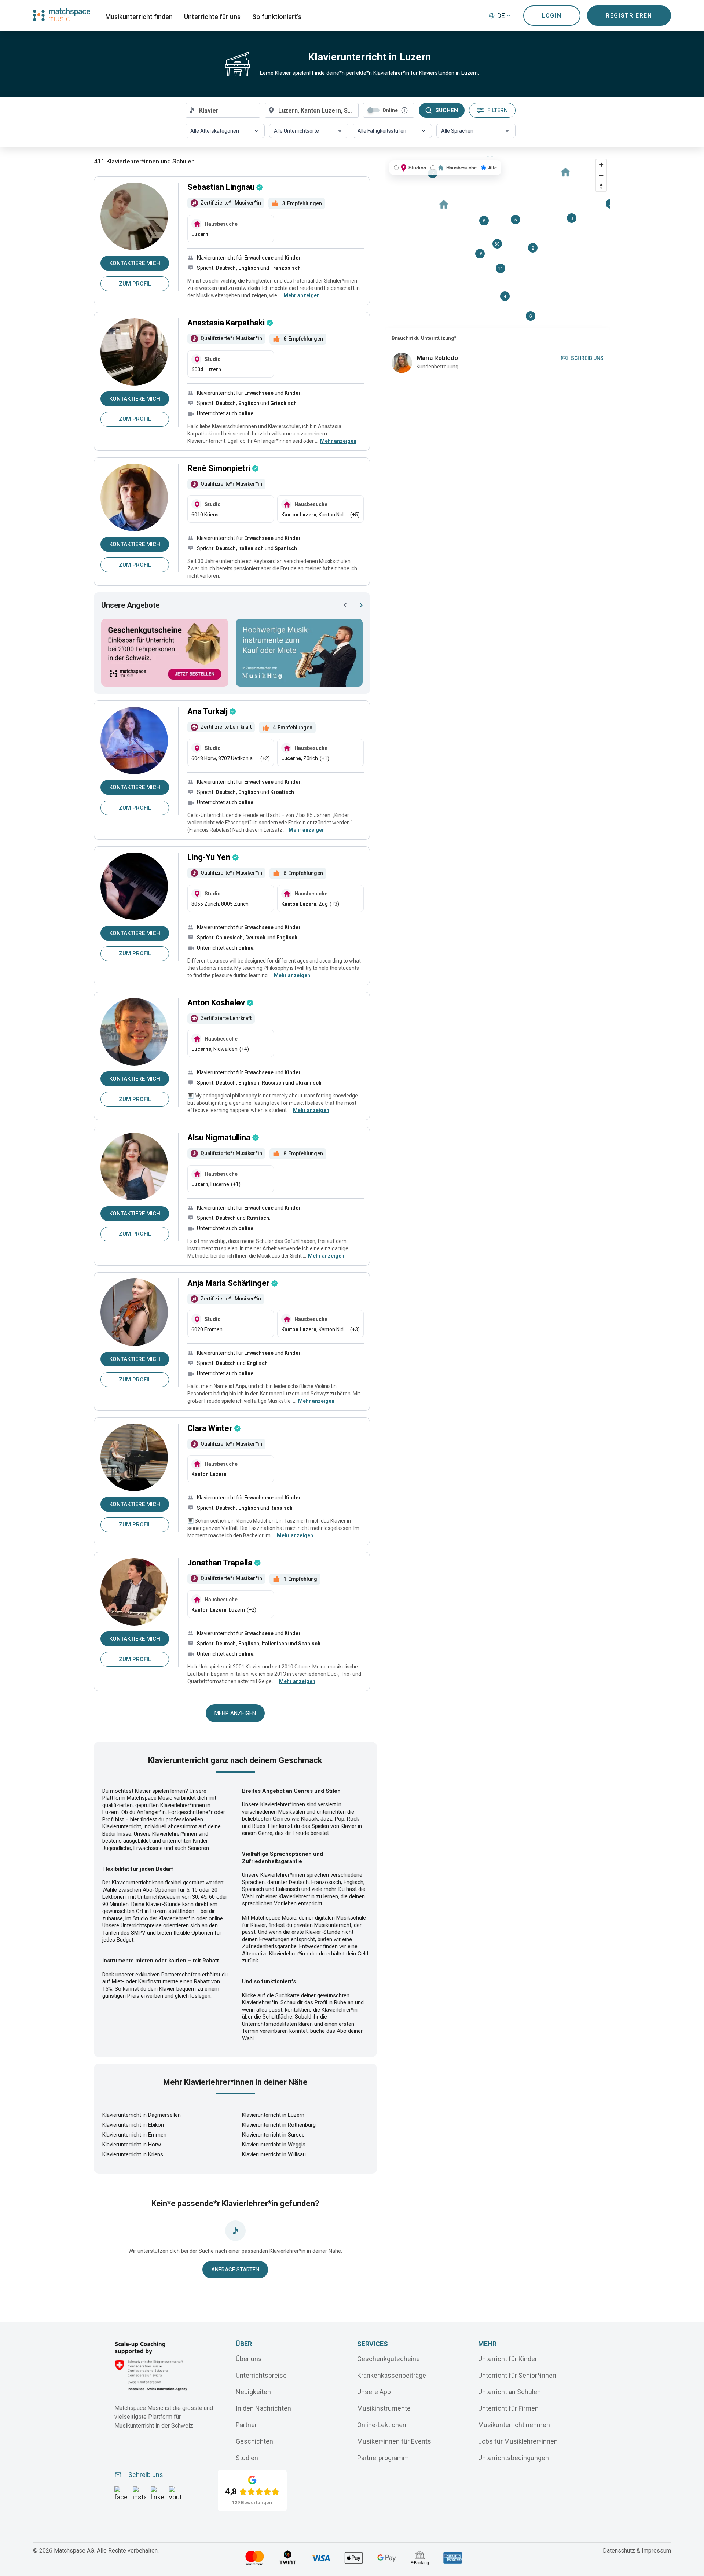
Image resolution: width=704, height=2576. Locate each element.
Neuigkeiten (253, 2392)
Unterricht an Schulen (509, 2392)
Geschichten (254, 2441)
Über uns (249, 2359)
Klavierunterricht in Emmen (134, 2135)
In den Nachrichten (263, 2408)
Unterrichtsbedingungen (514, 2458)
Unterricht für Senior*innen (517, 2375)
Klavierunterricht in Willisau (274, 2154)
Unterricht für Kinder (508, 2359)
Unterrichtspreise (261, 2375)
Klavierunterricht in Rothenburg (279, 2125)
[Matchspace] (62, 15)
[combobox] (223, 110)
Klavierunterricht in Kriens (133, 2154)
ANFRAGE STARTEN (235, 2270)
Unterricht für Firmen (508, 2408)
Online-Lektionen (382, 2425)
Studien (247, 2458)
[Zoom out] (601, 175)
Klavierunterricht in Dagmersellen (142, 2115)
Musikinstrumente (384, 2408)
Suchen (447, 110)
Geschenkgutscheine (388, 2359)
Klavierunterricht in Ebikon (133, 2125)
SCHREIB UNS (587, 358)
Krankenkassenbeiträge (392, 2375)
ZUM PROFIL (135, 284)
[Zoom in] (601, 165)
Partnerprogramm (383, 2458)
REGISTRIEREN (629, 16)
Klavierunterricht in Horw (132, 2145)
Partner (246, 2425)
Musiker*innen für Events (394, 2441)
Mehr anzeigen (235, 1713)
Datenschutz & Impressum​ (637, 2551)
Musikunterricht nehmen (514, 2425)
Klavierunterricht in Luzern (273, 2115)
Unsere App (374, 2392)
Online (390, 110)
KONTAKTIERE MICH (135, 263)
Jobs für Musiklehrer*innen (518, 2441)
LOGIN (552, 16)
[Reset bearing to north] (601, 186)
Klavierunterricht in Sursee (273, 2135)
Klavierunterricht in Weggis (274, 2145)
